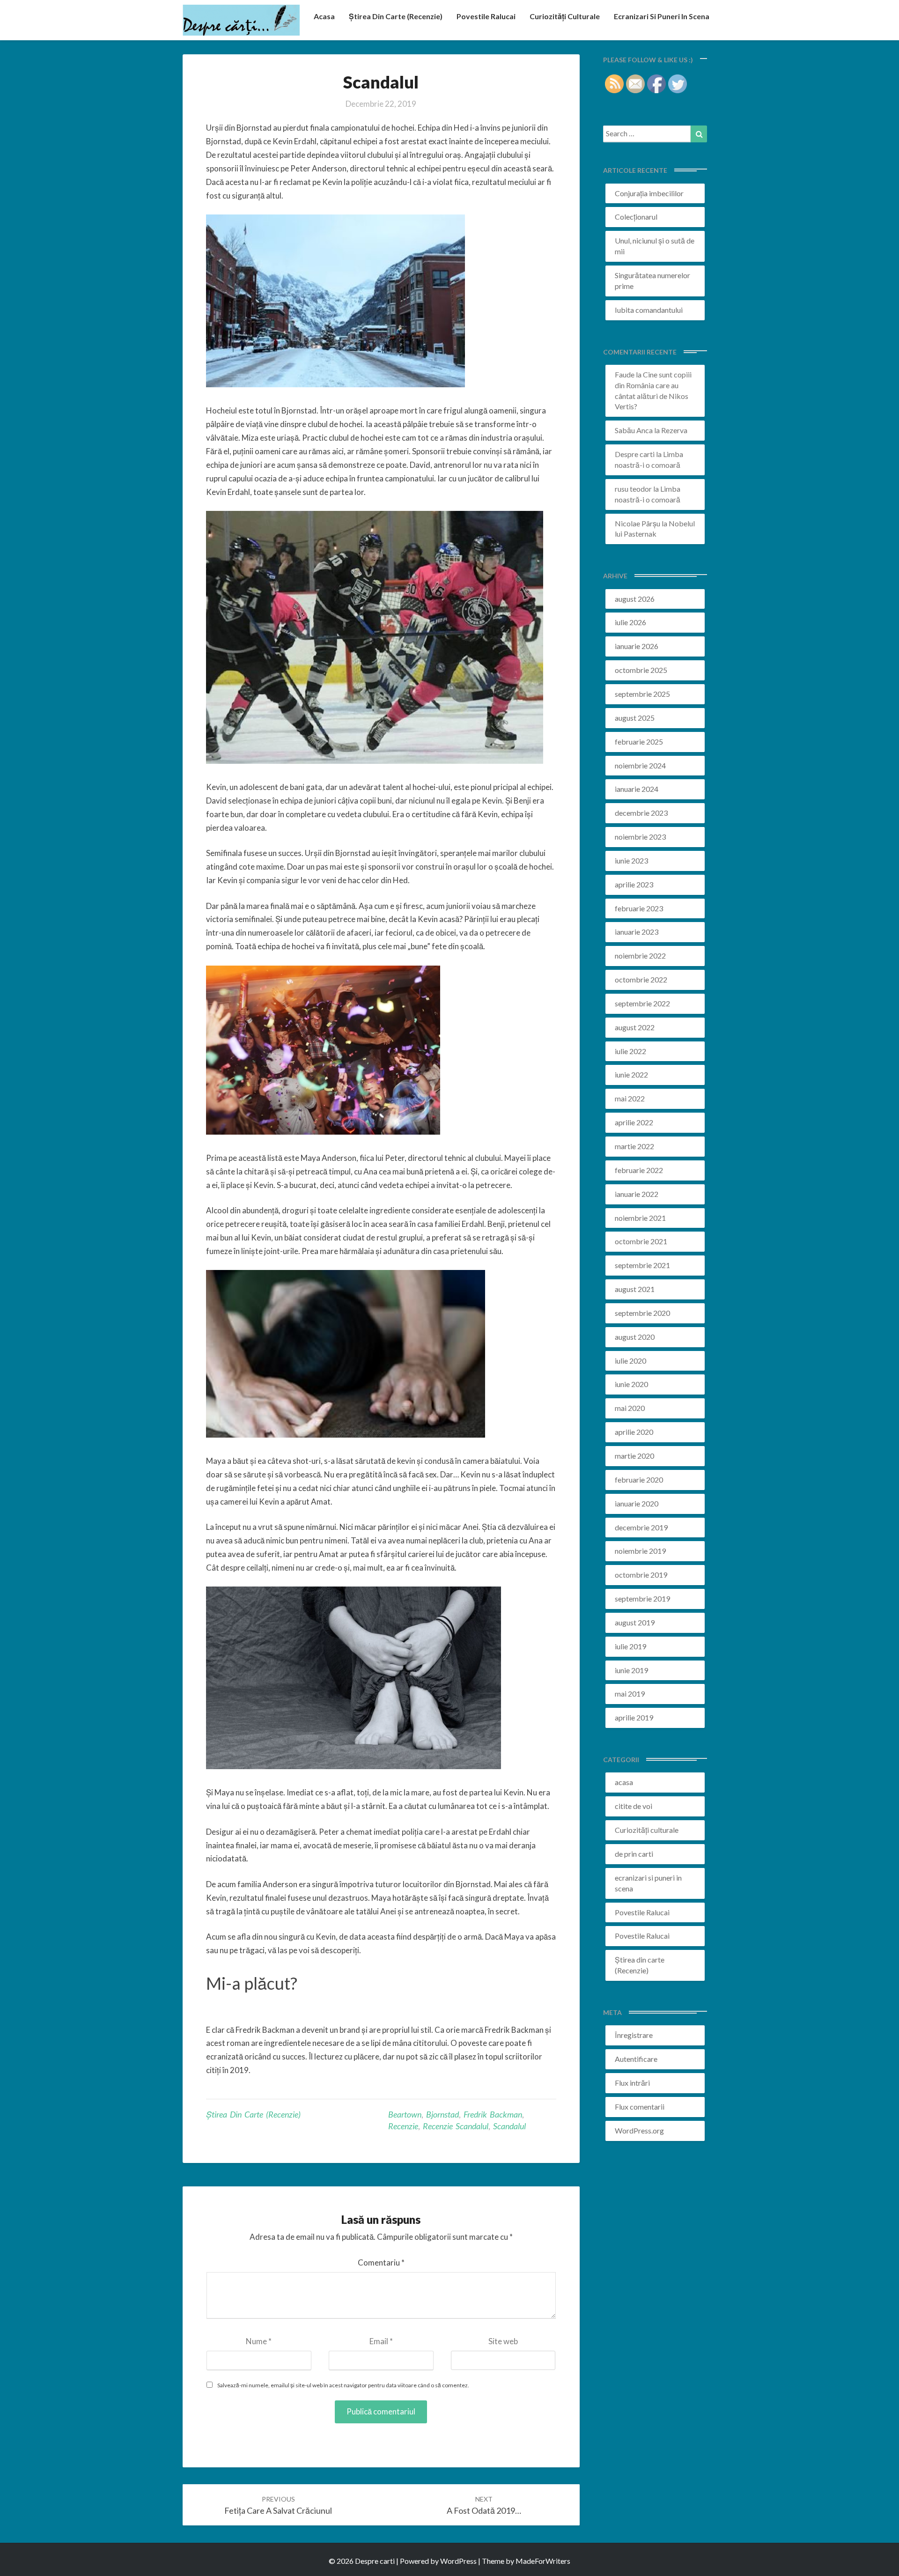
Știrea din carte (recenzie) (396, 16)
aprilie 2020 (634, 1432)
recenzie (403, 2126)
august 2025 (635, 718)
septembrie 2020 (642, 1313)
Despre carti (635, 454)
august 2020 (635, 1337)
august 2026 (635, 599)
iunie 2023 (631, 860)
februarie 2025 (639, 742)
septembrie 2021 (642, 1265)
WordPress (458, 2561)
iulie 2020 (630, 1361)
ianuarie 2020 (637, 1503)
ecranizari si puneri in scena (662, 16)
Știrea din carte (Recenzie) (253, 2114)
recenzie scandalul (456, 2126)
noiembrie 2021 (640, 1218)
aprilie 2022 (634, 1122)
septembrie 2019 (642, 1598)
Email (381, 2341)
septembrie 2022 (642, 1003)
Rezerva (674, 430)
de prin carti (634, 1854)
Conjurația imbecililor (649, 193)
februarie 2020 (639, 1480)
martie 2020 (634, 1456)
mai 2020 (630, 1408)
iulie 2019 (630, 1646)
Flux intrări (632, 2083)
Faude (625, 374)
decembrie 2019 (641, 1527)
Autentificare (636, 2059)
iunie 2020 (631, 1384)
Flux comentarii (640, 2107)
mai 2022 (630, 1098)
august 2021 (635, 1289)
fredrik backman (493, 2114)
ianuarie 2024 (637, 789)
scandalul (509, 2126)
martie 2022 (634, 1146)
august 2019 (635, 1622)
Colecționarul (636, 217)
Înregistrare (634, 2035)
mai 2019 (630, 1694)
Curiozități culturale (565, 16)
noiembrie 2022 (640, 956)
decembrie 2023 (641, 813)
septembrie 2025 (642, 694)
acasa (324, 16)
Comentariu (381, 2262)
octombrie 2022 (641, 979)
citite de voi (634, 1806)
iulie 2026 (630, 622)
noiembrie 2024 (640, 765)
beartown (405, 2114)
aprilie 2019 (634, 1717)
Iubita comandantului (649, 310)
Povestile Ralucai (486, 16)
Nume (259, 2341)
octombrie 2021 (641, 1241)
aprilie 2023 (634, 884)
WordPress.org (639, 2130)
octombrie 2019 (641, 1575)
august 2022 (635, 1027)
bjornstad (442, 2114)
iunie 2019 (631, 1670)
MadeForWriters (543, 2561)
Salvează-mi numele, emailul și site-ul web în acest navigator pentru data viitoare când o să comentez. (343, 2385)
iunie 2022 (631, 1074)
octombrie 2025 (641, 670)
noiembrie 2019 (640, 1551)
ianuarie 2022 (637, 1194)
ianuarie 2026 (637, 646)
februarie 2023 (639, 908)
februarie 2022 (639, 1170)
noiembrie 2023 (640, 837)
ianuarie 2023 (637, 932)
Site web (503, 2341)
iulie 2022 (630, 1051)
